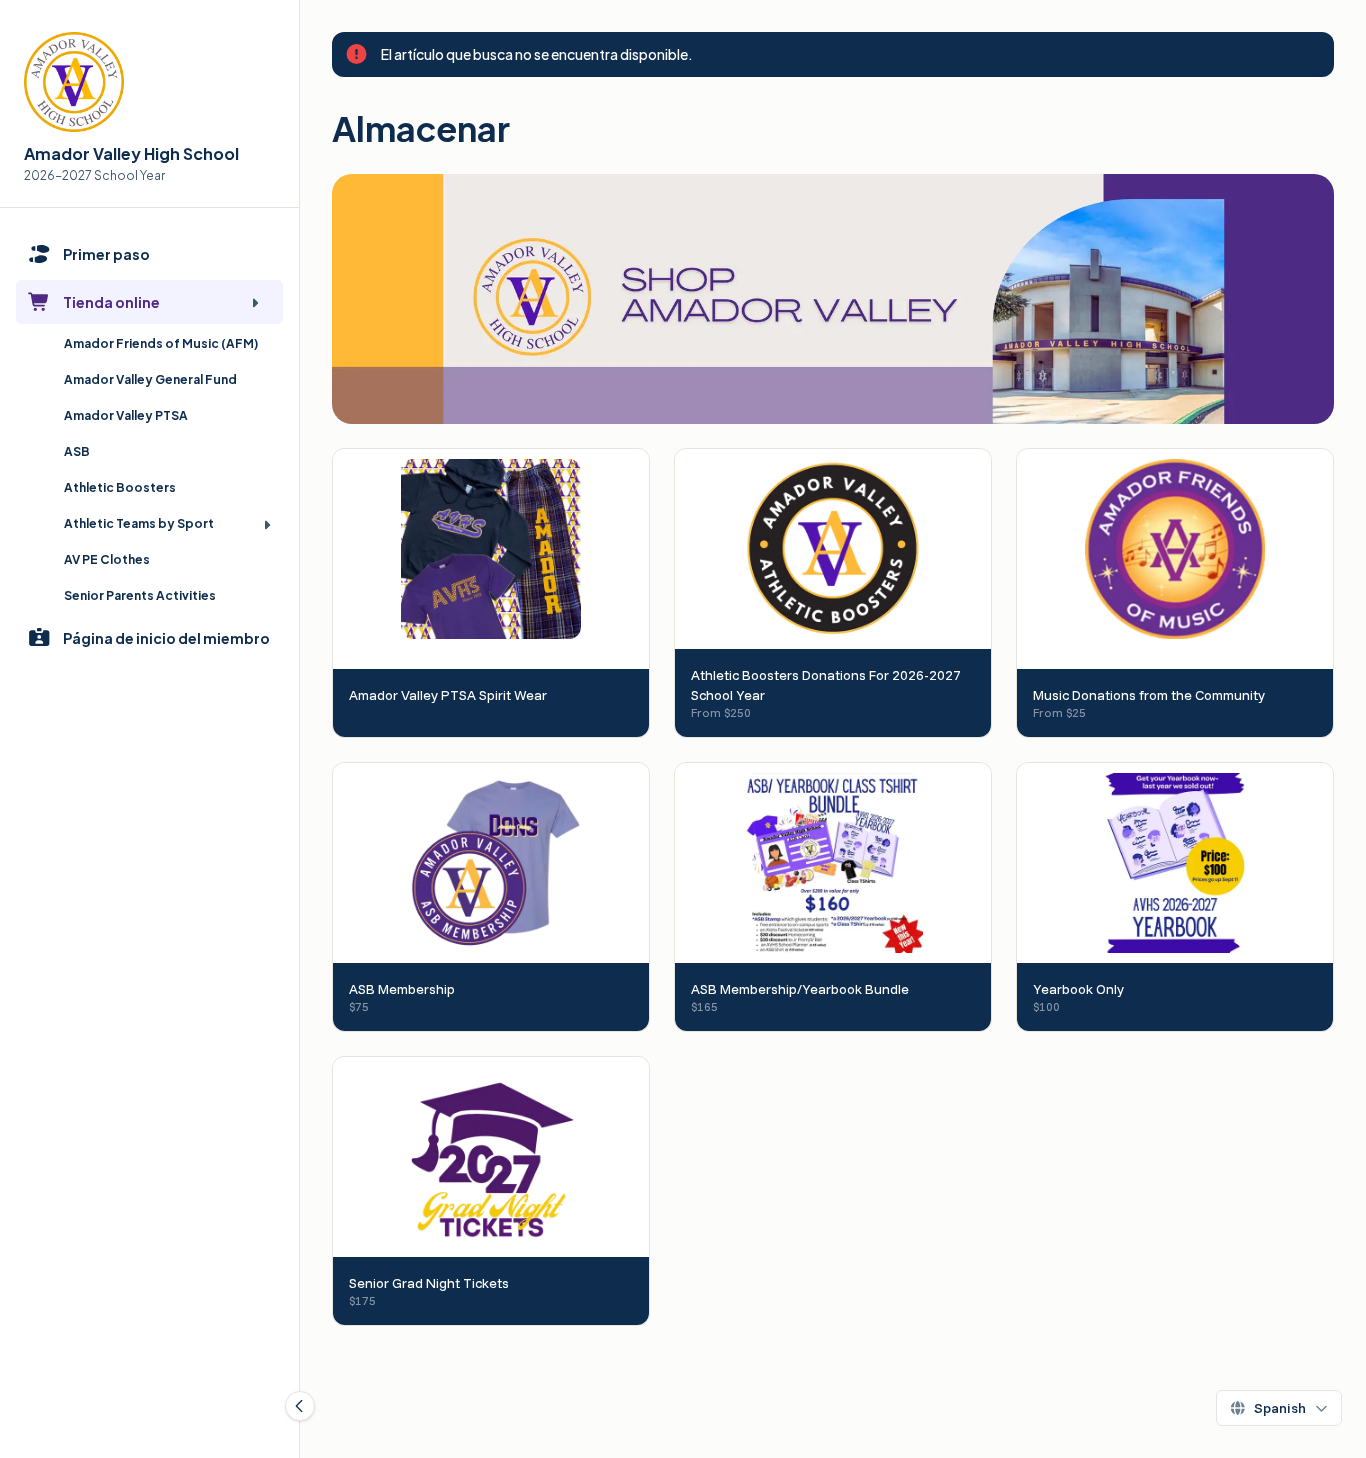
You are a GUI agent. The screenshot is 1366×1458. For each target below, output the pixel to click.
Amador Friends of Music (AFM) (161, 343)
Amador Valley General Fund (150, 379)
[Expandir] (255, 302)
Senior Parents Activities (140, 595)
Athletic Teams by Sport (139, 523)
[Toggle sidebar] (300, 1406)
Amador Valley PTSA (126, 415)
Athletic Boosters (120, 487)
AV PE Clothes (107, 559)
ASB (77, 451)
